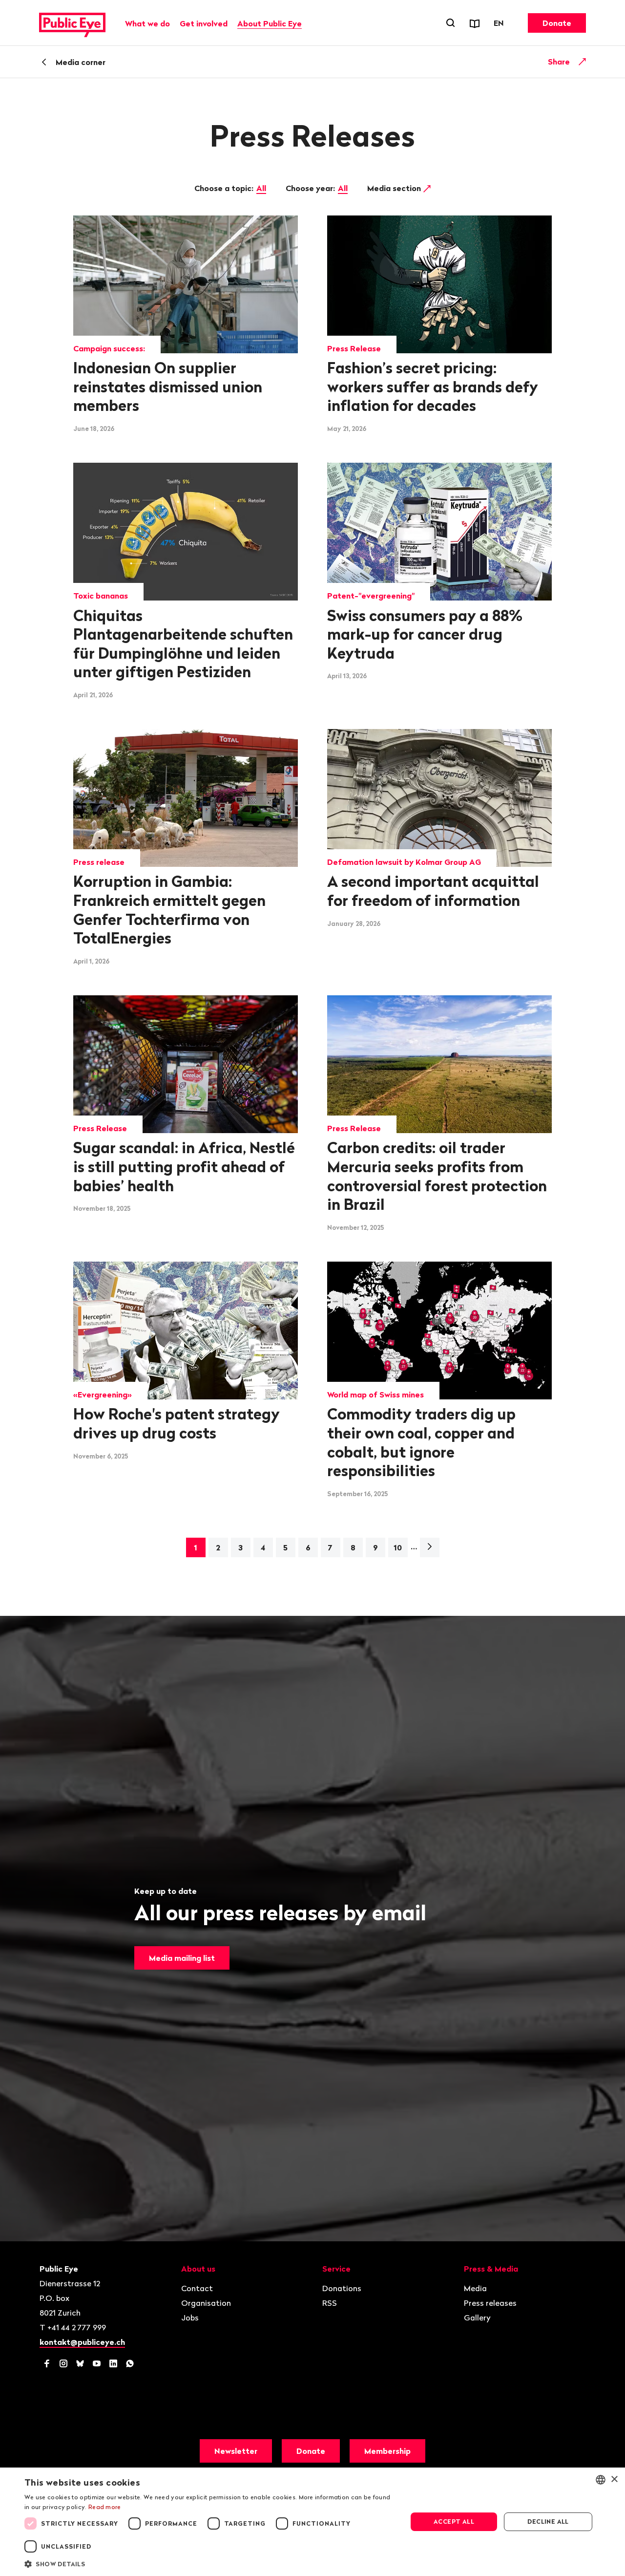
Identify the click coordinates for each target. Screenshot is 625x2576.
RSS (330, 2303)
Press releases (490, 2303)
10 (398, 1547)
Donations (342, 2288)
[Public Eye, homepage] (72, 23)
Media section (395, 188)
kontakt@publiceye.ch (82, 2342)
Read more (105, 2507)
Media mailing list (182, 1958)
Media (475, 2288)
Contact (197, 2288)
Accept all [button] (454, 2522)
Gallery (477, 2318)
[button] (210, 2563)
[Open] (583, 62)
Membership (387, 2451)
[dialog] (312, 2522)
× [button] (614, 2479)
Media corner (81, 62)
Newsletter (236, 2451)
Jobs (190, 2318)
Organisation (206, 2303)
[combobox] (601, 2480)
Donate (557, 23)
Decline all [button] (548, 2522)
